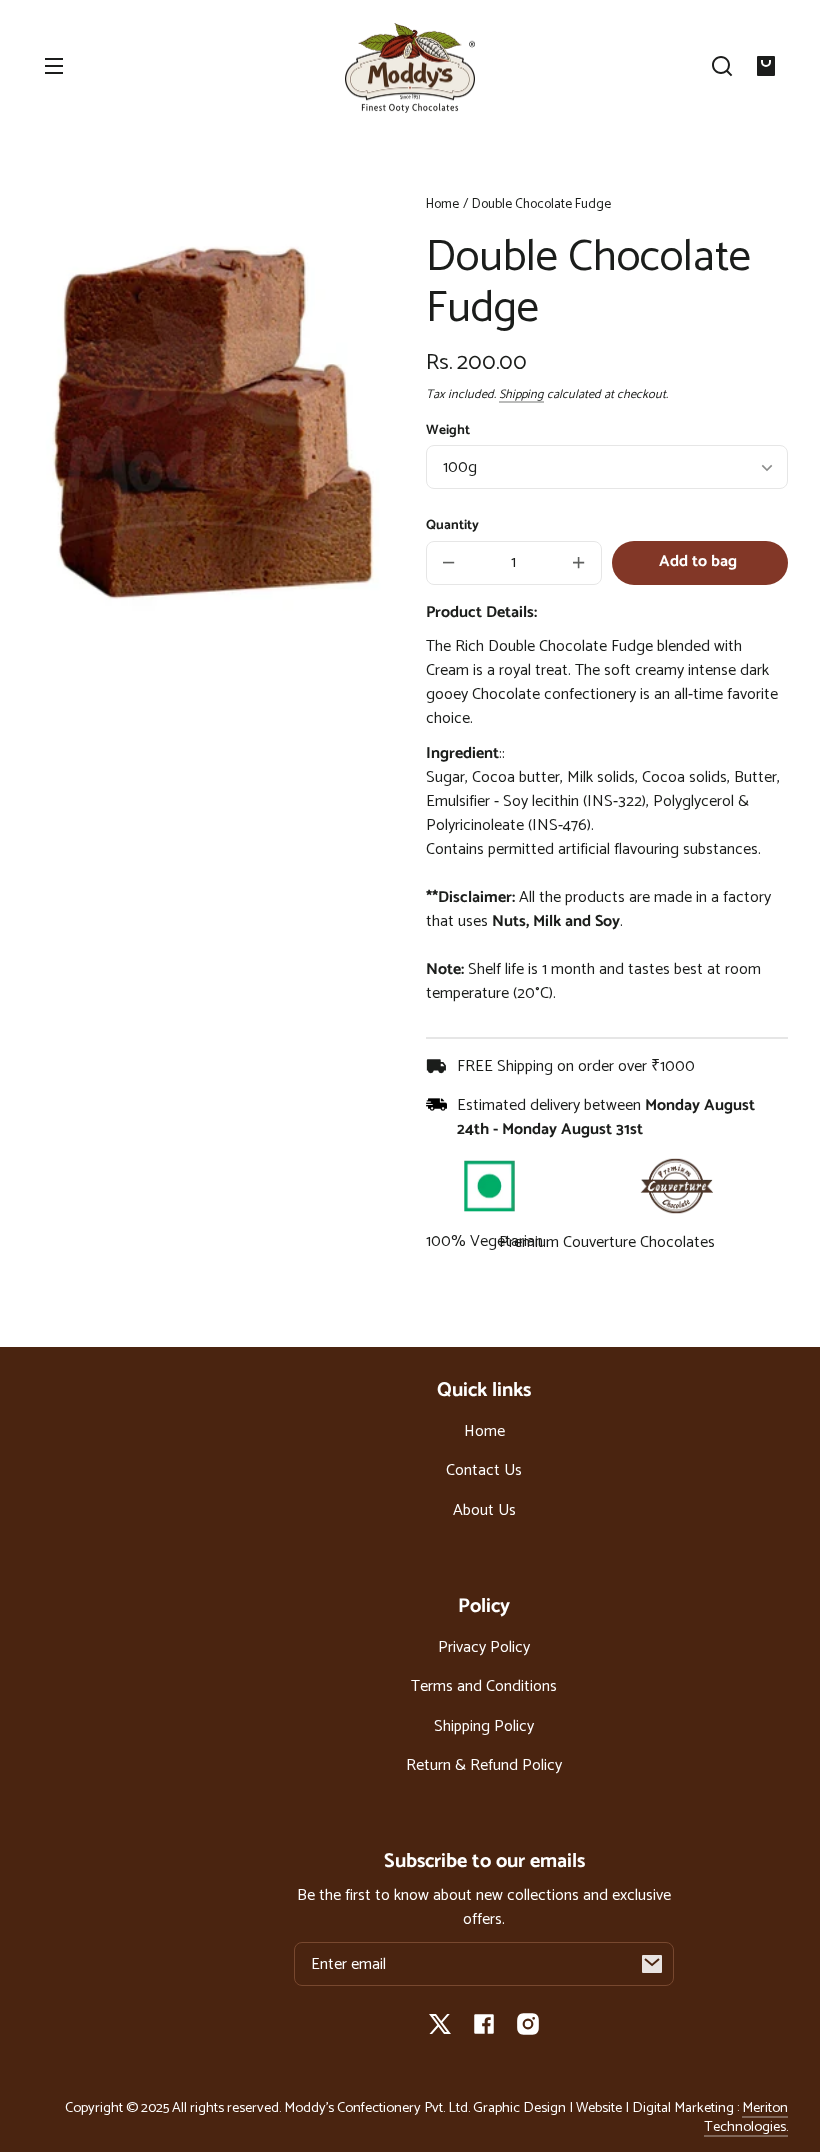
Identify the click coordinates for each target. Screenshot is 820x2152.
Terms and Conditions (484, 1686)
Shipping (521, 394)
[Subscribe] (652, 1964)
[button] (722, 66)
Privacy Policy (484, 1647)
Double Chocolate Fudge (541, 206)
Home (442, 206)
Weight (448, 430)
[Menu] (54, 66)
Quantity (452, 525)
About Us (484, 1510)
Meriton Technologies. (746, 2117)
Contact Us (484, 1470)
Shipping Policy (484, 1726)
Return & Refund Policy (484, 1765)
